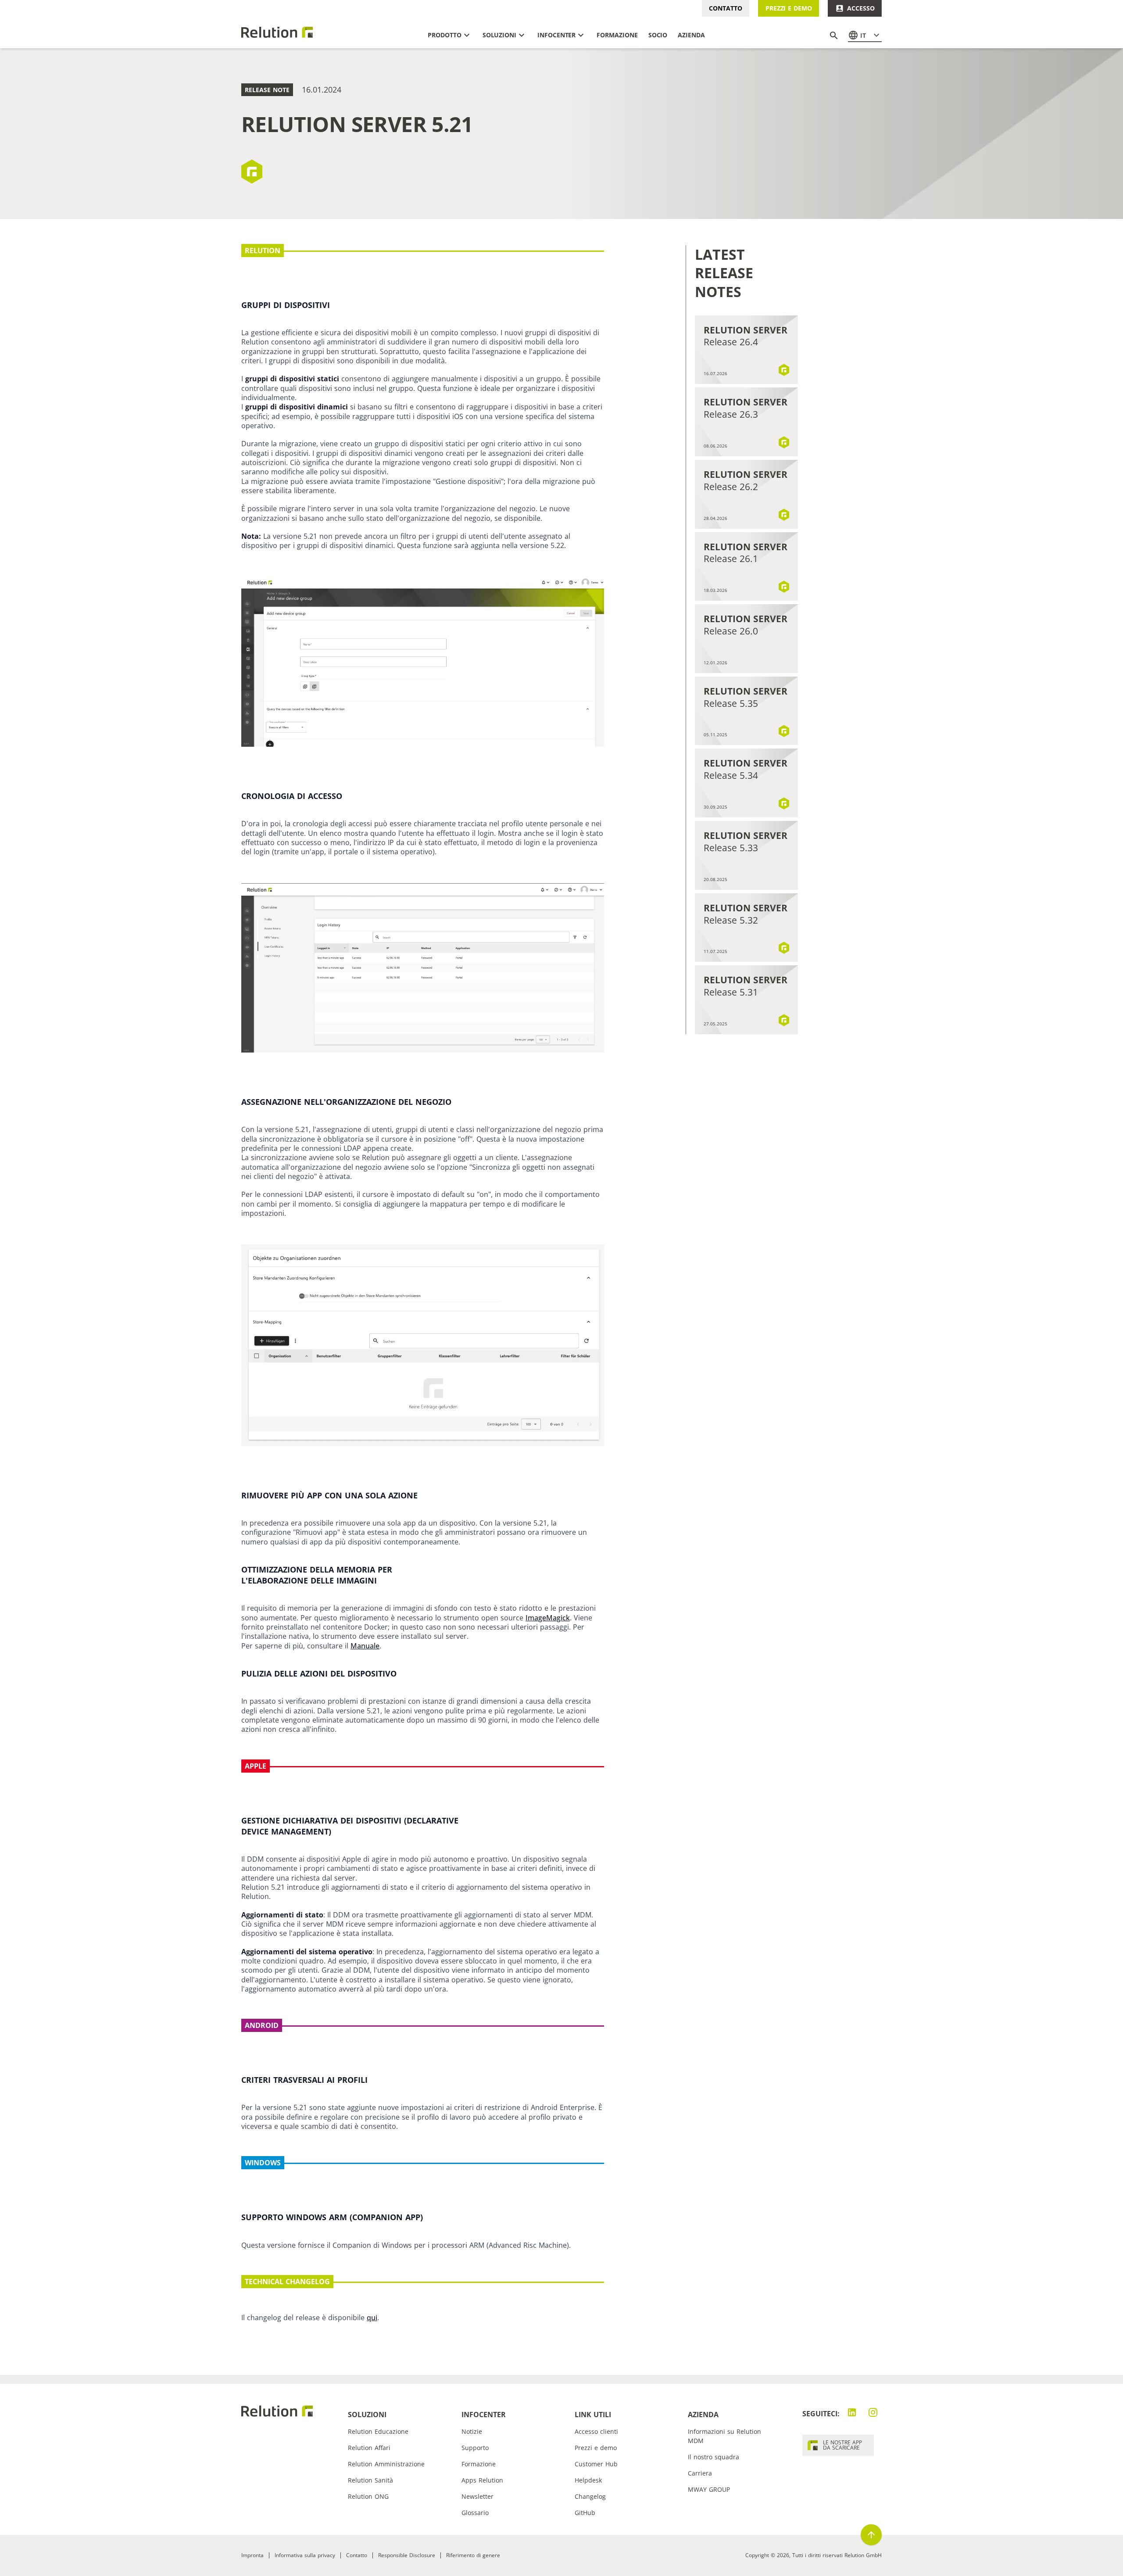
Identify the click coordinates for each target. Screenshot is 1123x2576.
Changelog (590, 2496)
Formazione (479, 2464)
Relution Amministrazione (386, 2464)
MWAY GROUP (709, 2489)
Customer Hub (596, 2464)
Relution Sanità (370, 2480)
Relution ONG (368, 2496)
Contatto (725, 8)
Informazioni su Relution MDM (724, 2436)
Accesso (861, 8)
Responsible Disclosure (407, 2555)
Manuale (365, 1646)
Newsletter (477, 2496)
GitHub (585, 2513)
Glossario (475, 2513)
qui (372, 2318)
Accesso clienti (596, 2431)
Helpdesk (588, 2480)
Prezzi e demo (789, 8)
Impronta (252, 2555)
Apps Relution (482, 2480)
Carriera (700, 2473)
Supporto (475, 2448)
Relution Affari (369, 2448)
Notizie (472, 2431)
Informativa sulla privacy (305, 2555)
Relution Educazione (378, 2431)
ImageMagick (548, 1618)
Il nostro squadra (713, 2457)
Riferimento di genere (473, 2555)
